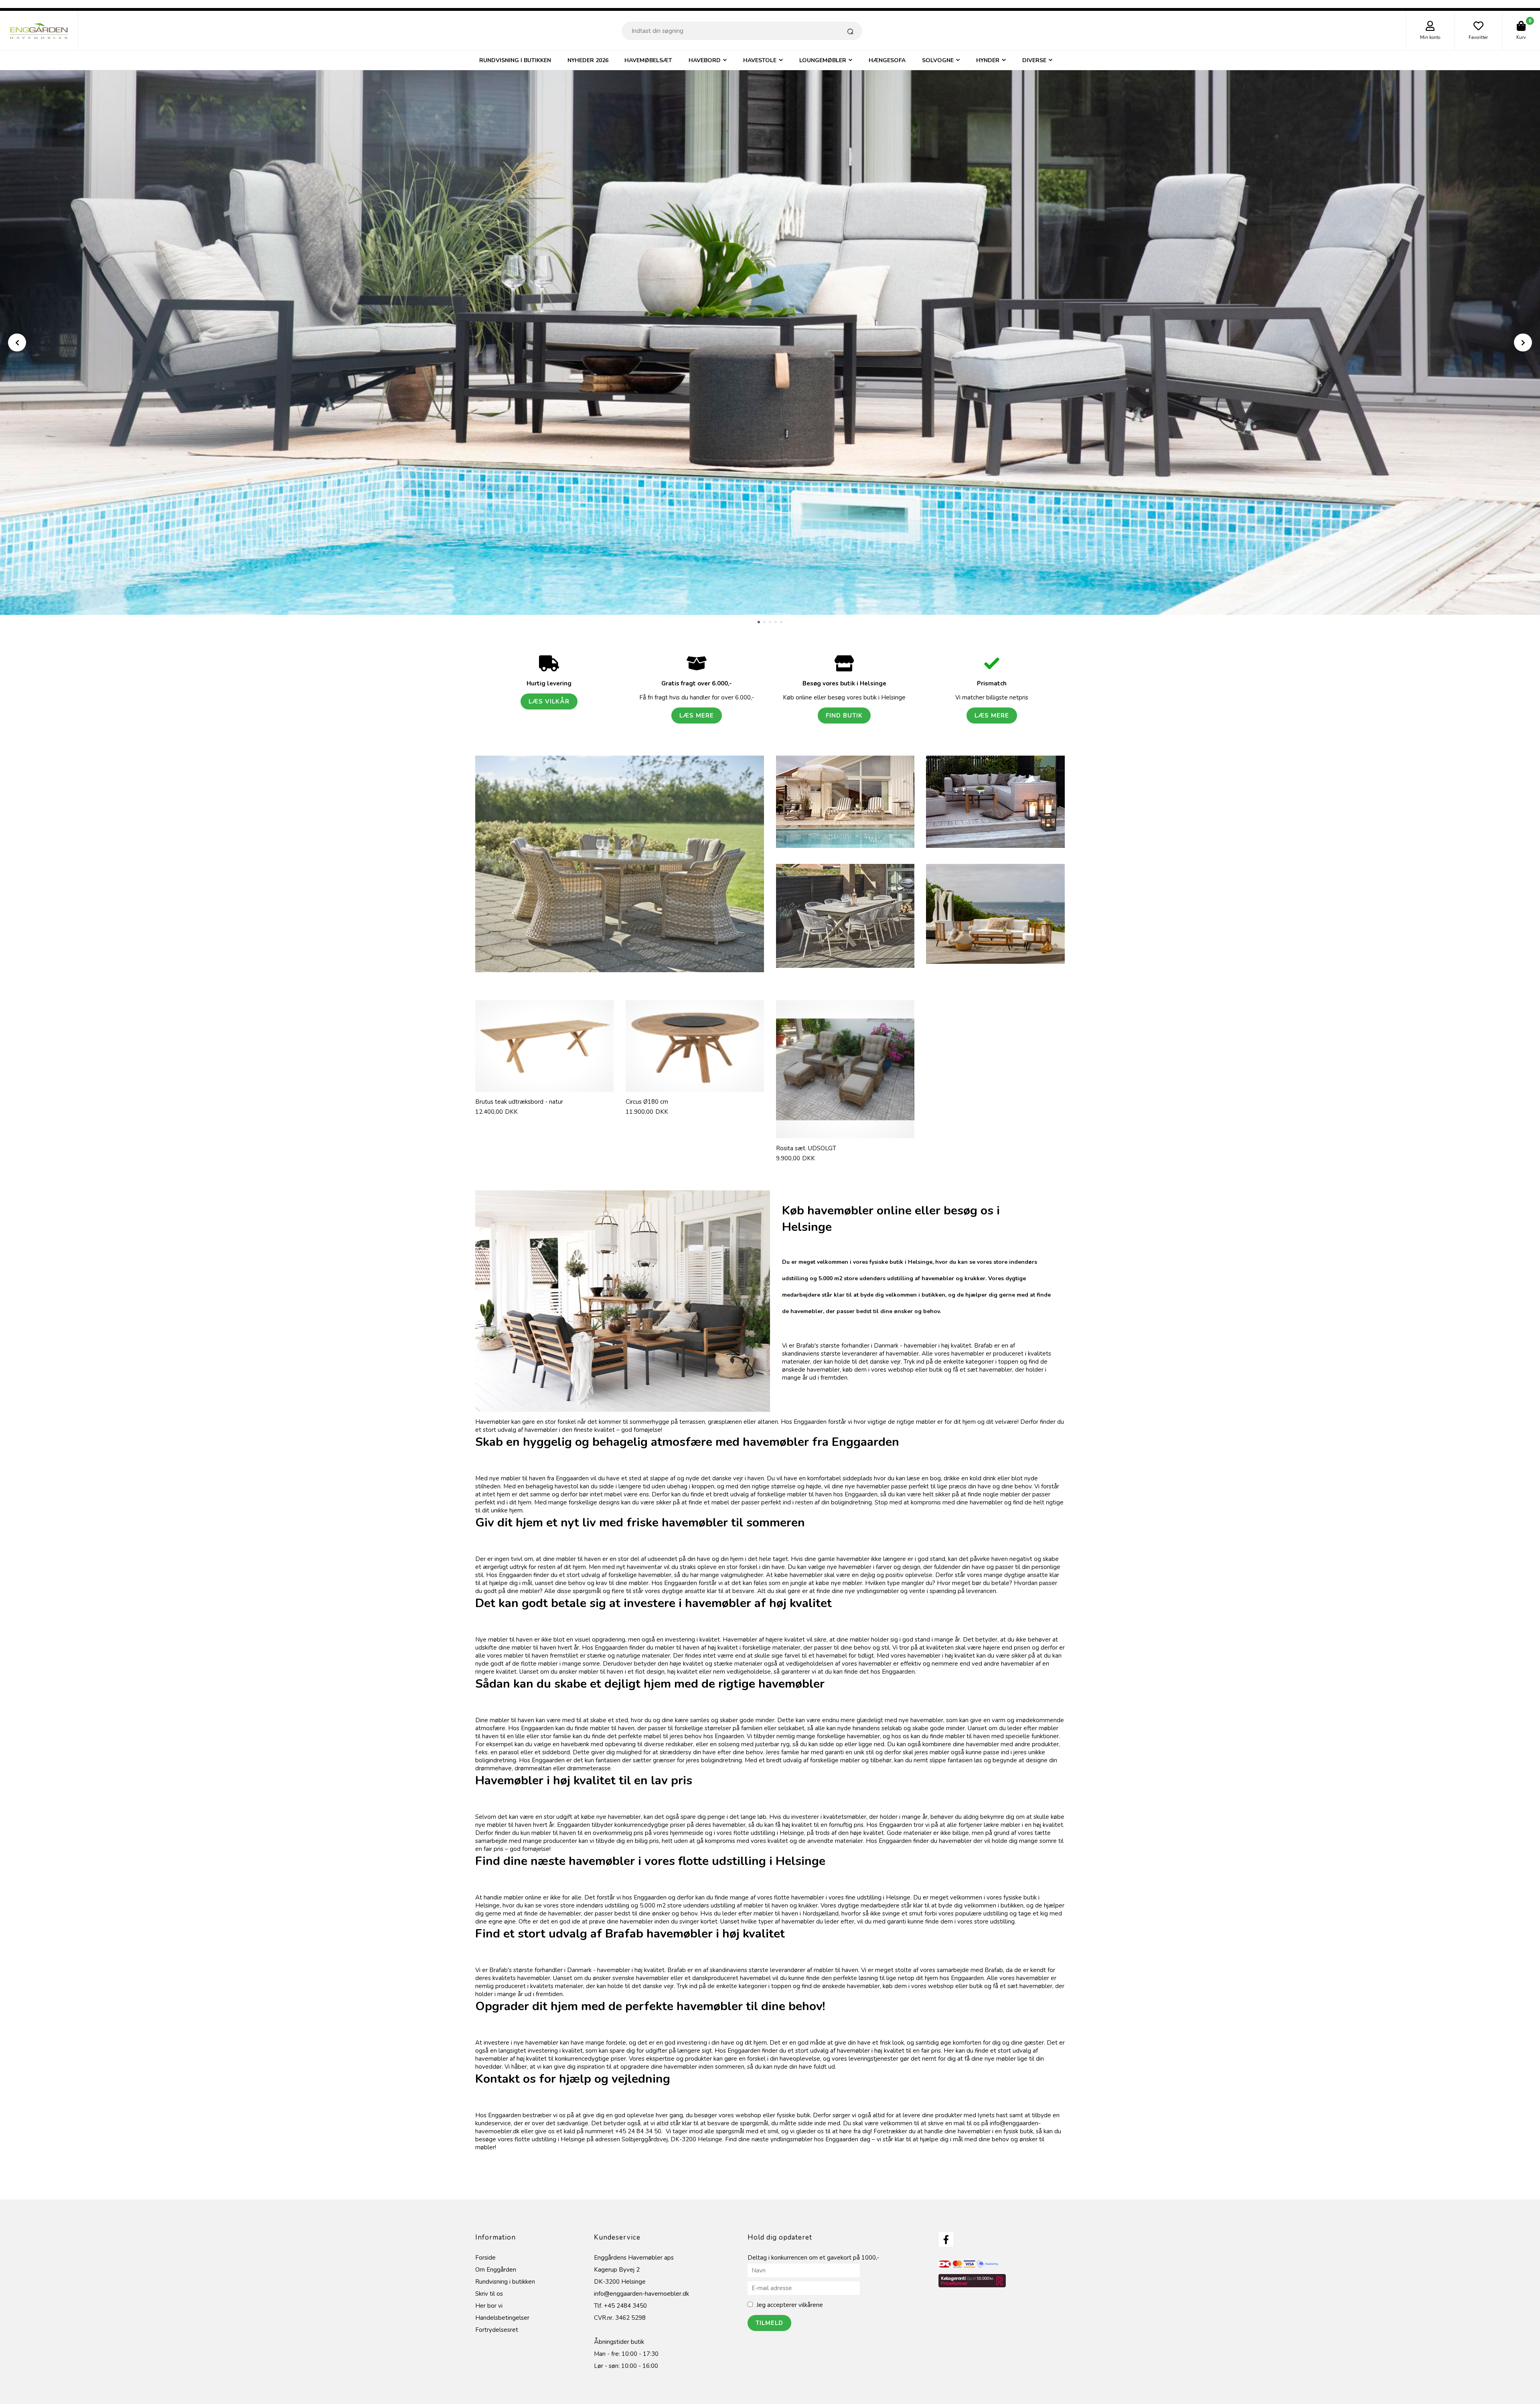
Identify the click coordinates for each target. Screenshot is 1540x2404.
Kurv (1521, 37)
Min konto (1430, 37)
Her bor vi (489, 2298)
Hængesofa (887, 60)
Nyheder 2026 (588, 60)
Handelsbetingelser (502, 2310)
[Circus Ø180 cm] (695, 1038)
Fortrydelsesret (497, 2322)
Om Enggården (496, 2262)
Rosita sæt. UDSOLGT (806, 1140)
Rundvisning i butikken (515, 60)
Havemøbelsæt (648, 60)
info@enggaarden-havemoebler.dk (641, 2286)
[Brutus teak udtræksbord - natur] (544, 1038)
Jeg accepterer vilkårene (790, 2297)
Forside (485, 2250)
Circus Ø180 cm (647, 1094)
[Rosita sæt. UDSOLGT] (845, 1061)
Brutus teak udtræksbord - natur (519, 1094)
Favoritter (1478, 37)
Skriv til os (489, 2286)
